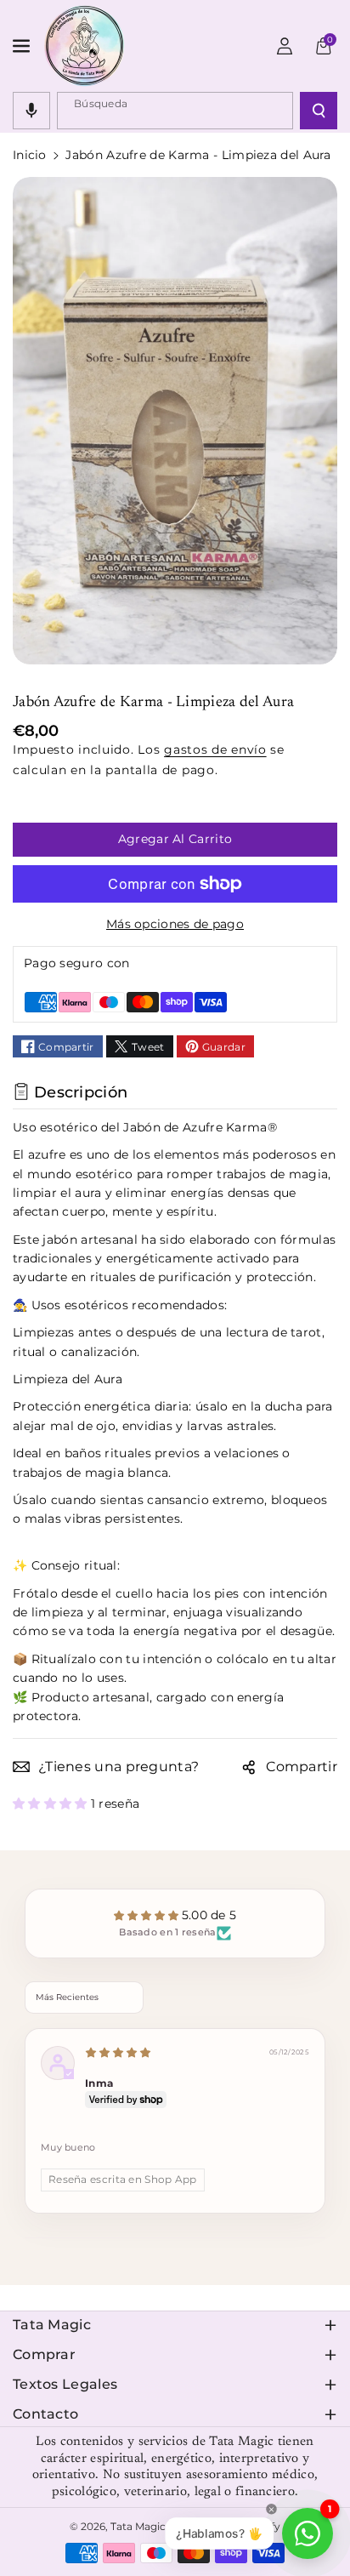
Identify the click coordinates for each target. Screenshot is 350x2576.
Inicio (30, 155)
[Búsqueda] (319, 111)
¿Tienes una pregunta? (119, 1767)
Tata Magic (52, 2325)
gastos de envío (215, 749)
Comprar (44, 2354)
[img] (118, 2053)
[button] (23, 46)
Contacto (45, 2414)
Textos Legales (65, 2384)
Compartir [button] (302, 1767)
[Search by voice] (31, 111)
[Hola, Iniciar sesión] (285, 46)
